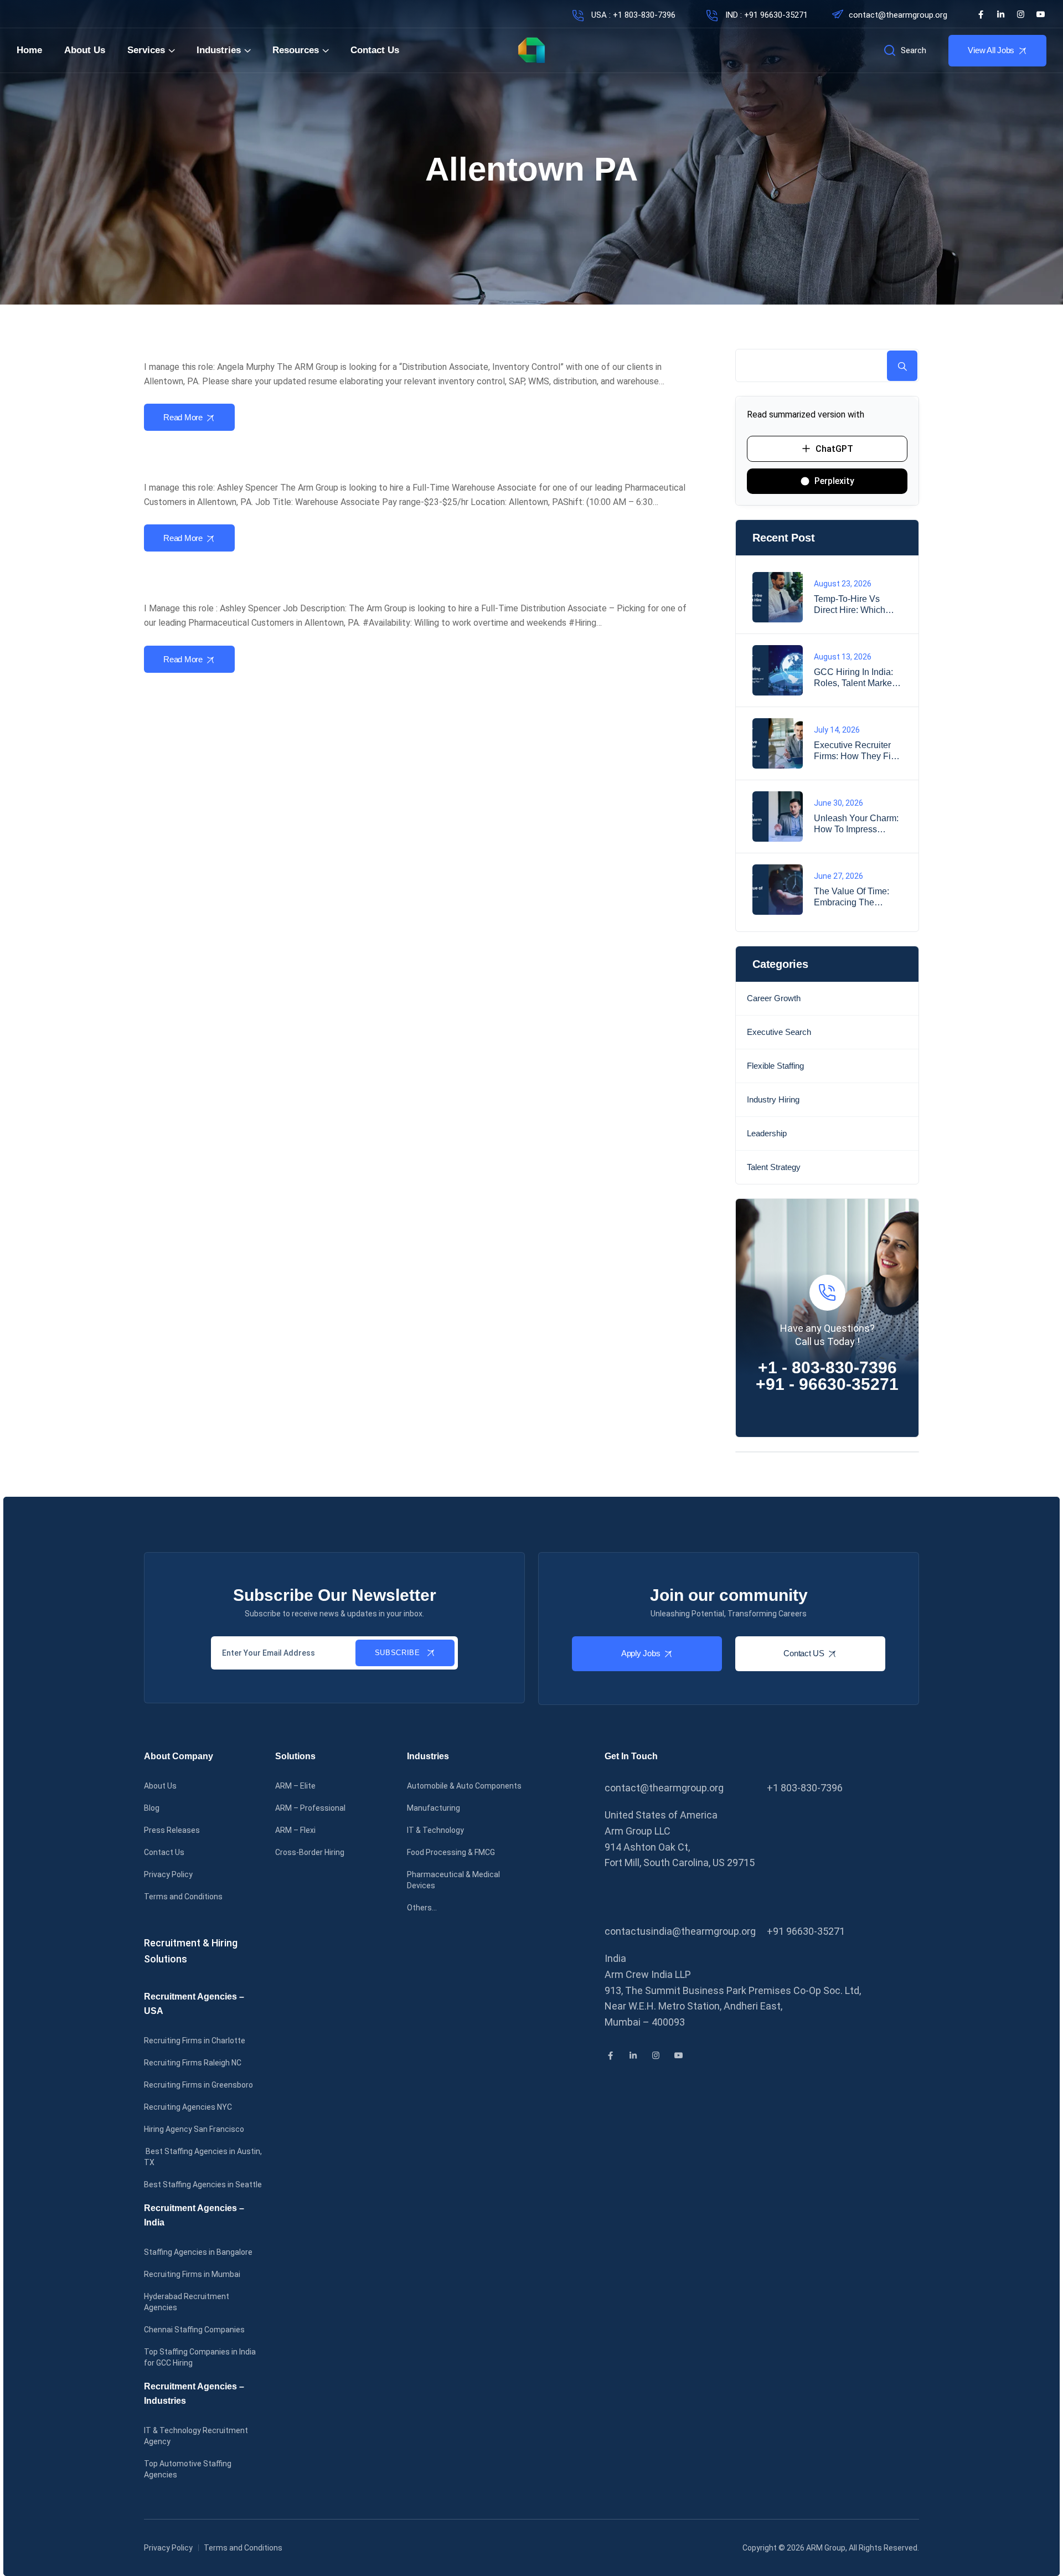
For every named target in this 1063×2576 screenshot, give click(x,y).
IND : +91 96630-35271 (765, 15)
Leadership (767, 1133)
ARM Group (826, 2548)
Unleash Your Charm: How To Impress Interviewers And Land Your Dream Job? (858, 824)
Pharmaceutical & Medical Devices (453, 1880)
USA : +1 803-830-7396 (632, 15)
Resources (296, 50)
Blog (152, 1808)
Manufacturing (434, 1808)
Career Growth (774, 998)
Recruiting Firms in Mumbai (192, 2274)
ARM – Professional (310, 1808)
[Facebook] (981, 14)
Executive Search (779, 1032)
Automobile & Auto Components (464, 1786)
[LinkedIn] (1001, 14)
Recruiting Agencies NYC (188, 2107)
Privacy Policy (168, 1874)
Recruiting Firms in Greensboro (198, 2085)
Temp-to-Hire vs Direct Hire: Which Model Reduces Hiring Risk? (858, 605)
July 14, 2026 (837, 730)
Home (29, 50)
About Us (85, 50)
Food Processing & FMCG (451, 1852)
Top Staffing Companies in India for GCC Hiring (200, 2357)
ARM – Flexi (295, 1830)
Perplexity (834, 481)
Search (902, 366)
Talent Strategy (774, 1167)
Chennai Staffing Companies (194, 2330)
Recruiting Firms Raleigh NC (193, 2063)
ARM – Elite (295, 1786)
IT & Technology (435, 1830)
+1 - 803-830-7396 (827, 1367)
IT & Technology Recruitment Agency (196, 2436)
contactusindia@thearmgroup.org (680, 1931)
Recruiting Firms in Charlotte (195, 2041)
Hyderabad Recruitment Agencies (187, 2302)
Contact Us (375, 50)
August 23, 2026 (843, 584)
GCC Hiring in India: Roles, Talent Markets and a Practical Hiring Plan (857, 678)
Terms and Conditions (183, 1897)
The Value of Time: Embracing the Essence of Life (852, 897)
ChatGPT (834, 449)
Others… (422, 1908)
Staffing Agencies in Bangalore (198, 2252)
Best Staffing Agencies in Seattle (203, 2185)
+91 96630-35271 (806, 1931)
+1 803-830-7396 (805, 1788)
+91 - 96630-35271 (827, 1384)
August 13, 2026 (843, 657)
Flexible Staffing (775, 1066)
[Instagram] (1021, 14)
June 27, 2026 (838, 876)
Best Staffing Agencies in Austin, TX (203, 2157)
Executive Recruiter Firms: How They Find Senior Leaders (857, 751)
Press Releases (172, 1830)
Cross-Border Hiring (310, 1852)
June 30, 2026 (838, 803)
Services (146, 50)
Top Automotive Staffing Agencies (188, 2469)
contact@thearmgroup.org (898, 15)
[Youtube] (1041, 14)
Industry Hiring (773, 1099)
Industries (219, 50)
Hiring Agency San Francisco (194, 2129)
